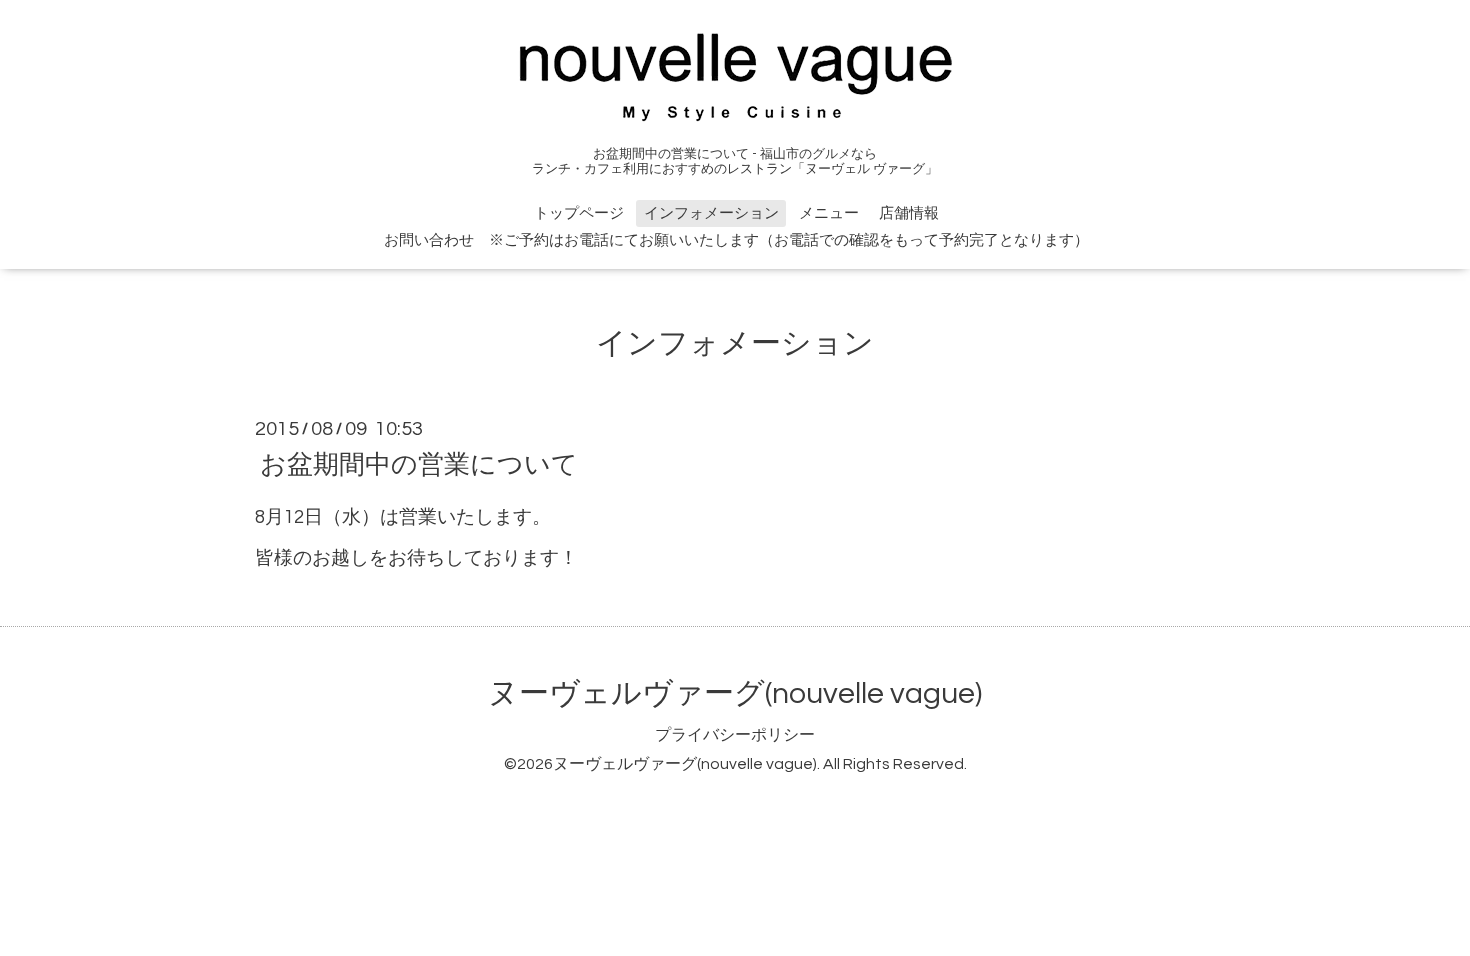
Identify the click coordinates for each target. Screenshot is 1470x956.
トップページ (579, 213)
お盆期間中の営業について (419, 464)
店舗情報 (909, 213)
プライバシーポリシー (735, 735)
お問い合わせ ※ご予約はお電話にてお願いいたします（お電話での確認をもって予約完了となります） (736, 240)
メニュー (829, 213)
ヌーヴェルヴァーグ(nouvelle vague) (735, 693)
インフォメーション (711, 213)
